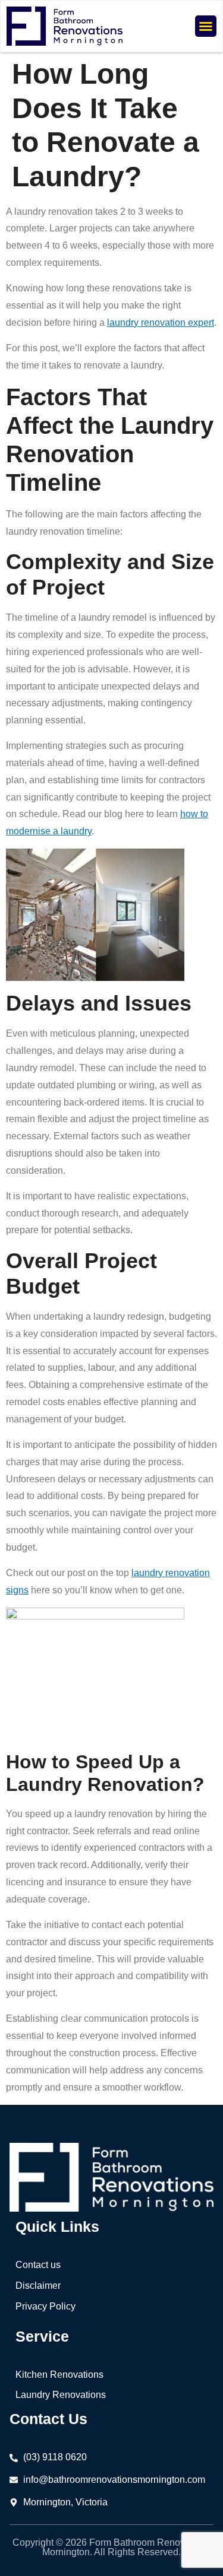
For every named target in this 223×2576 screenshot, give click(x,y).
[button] (206, 26)
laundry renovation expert (161, 323)
